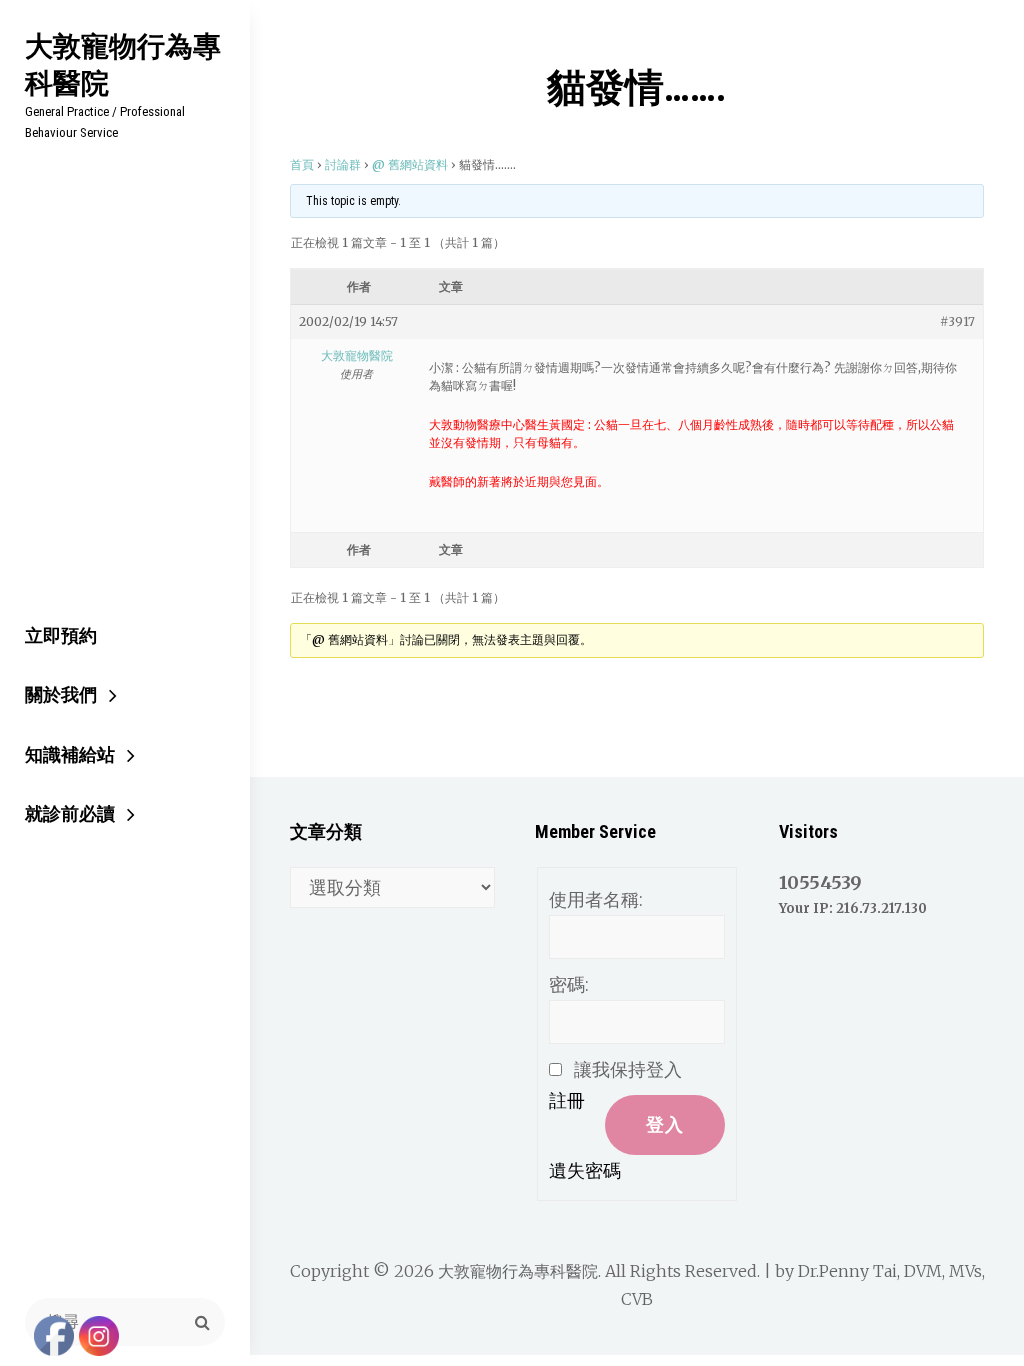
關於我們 (61, 694)
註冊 (567, 1100)
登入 (665, 1124)
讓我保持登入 (628, 1069)
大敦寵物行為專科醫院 (123, 64)
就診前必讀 (70, 813)
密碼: (569, 984)
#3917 (957, 321)
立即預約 (61, 635)
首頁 (302, 164)
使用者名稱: (596, 899)
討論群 (343, 164)
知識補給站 (70, 754)
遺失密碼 (585, 1170)
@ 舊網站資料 (410, 164)
